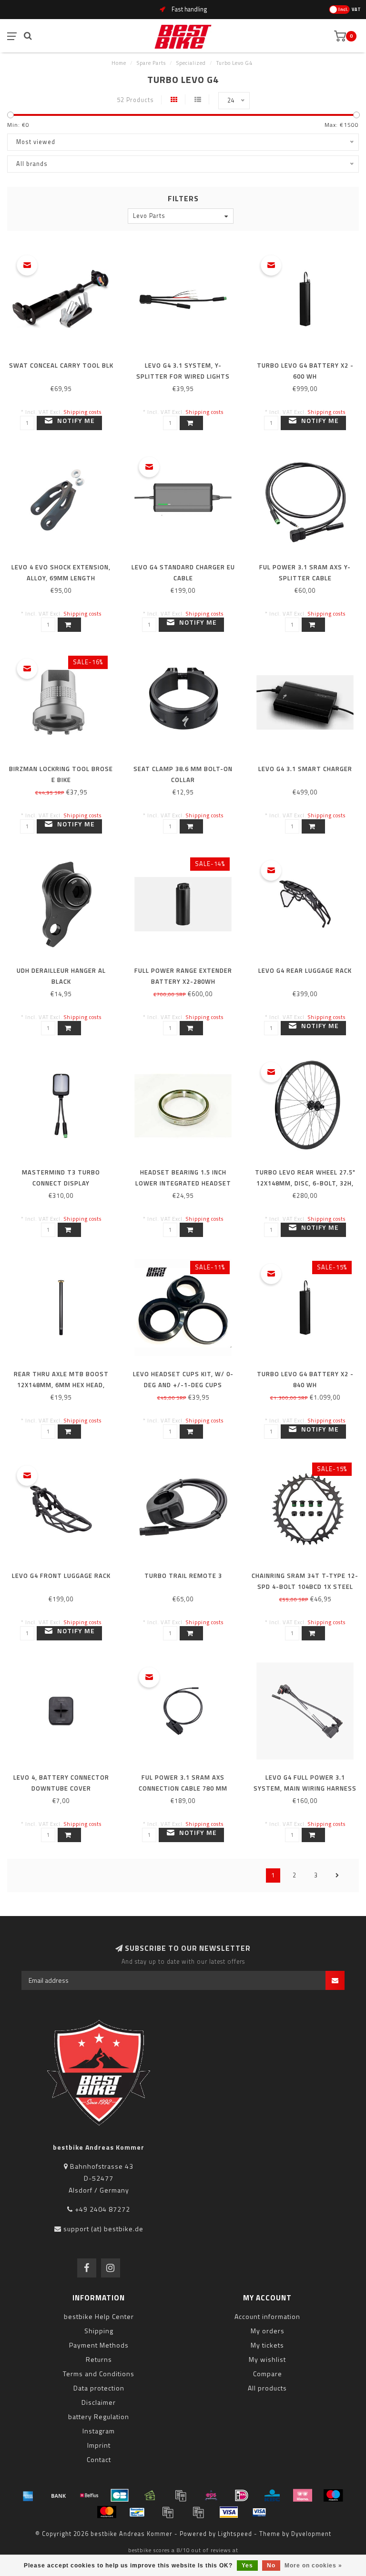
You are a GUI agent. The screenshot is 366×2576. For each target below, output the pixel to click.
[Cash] (150, 2495)
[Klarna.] (303, 2495)
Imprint (99, 2445)
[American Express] (28, 2495)
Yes (247, 2566)
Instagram (99, 2431)
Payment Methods (99, 2345)
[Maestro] (333, 2495)
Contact (99, 2459)
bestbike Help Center (99, 2316)
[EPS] (211, 2495)
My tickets (267, 2345)
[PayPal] (168, 2512)
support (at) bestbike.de (103, 2229)
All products (267, 2388)
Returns (99, 2359)
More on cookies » (313, 2566)
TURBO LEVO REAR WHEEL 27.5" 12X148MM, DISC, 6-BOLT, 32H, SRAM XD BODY (305, 1183)
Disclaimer (99, 2402)
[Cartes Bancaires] (120, 2495)
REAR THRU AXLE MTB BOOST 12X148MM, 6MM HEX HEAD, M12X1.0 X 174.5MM (61, 1385)
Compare (268, 2374)
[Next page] (337, 1875)
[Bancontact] (137, 2512)
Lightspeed (235, 2534)
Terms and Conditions (99, 2374)
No (271, 2566)
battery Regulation (99, 2416)
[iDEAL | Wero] (242, 2495)
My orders (268, 2331)
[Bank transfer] (59, 2495)
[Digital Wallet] (181, 2495)
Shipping (99, 2331)
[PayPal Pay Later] (198, 2512)
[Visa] (229, 2512)
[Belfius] (89, 2495)
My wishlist (267, 2359)
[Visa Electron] (259, 2512)
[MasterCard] (107, 2512)
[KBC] (272, 2495)
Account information (267, 2316)
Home (119, 63)
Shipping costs (83, 412)
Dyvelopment (311, 2534)
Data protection (99, 2388)
